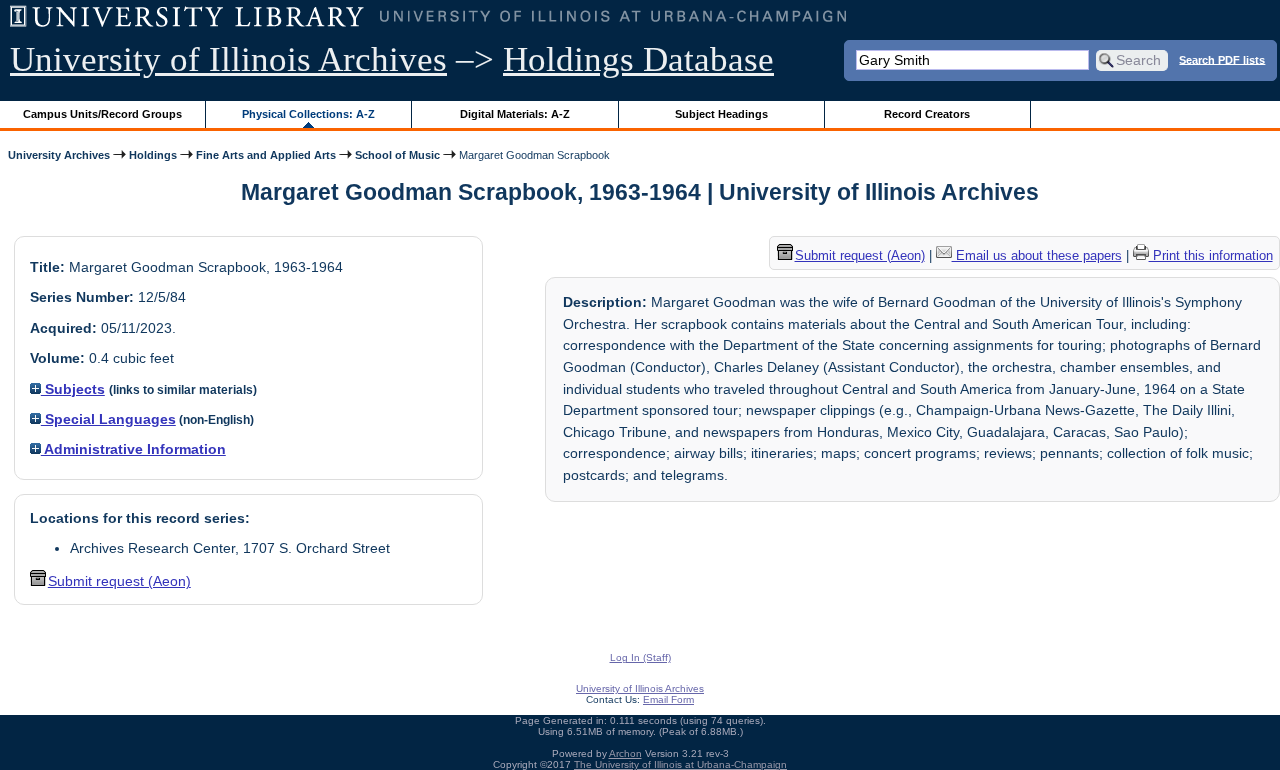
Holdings (153, 155)
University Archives (59, 155)
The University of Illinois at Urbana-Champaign (680, 764)
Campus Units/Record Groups (102, 114)
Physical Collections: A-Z (308, 114)
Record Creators (927, 114)
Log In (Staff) (640, 657)
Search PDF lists (1222, 59)
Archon (625, 753)
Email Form (668, 699)
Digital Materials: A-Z (515, 114)
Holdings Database (638, 59)
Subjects (73, 389)
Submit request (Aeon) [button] (119, 581)
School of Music (397, 155)
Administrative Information (133, 449)
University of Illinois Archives (228, 59)
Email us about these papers (1037, 255)
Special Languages (108, 419)
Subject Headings (721, 114)
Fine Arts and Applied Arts (266, 155)
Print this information (1211, 255)
